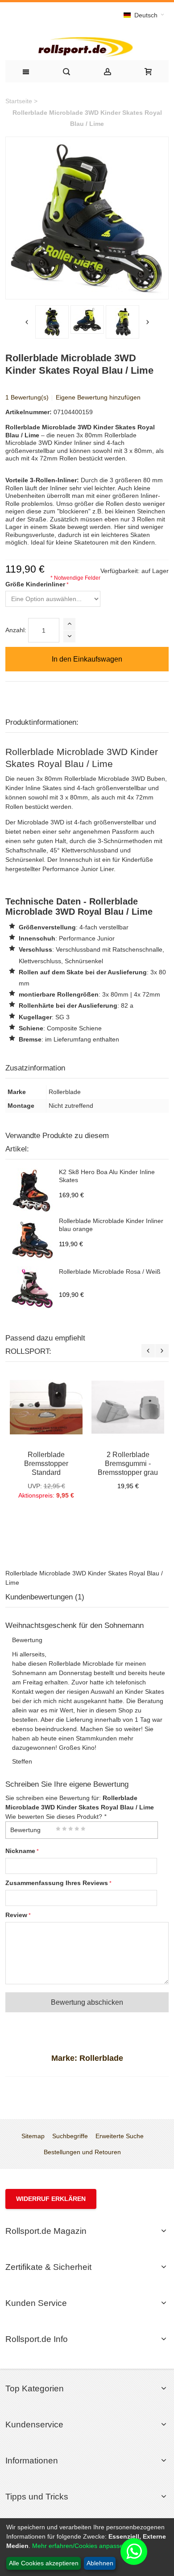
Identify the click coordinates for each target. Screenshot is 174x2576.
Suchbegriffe (70, 2136)
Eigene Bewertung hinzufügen (98, 397)
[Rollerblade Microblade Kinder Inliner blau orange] (32, 1240)
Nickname (20, 1851)
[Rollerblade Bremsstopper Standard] (46, 1407)
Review (16, 1915)
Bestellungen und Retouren (82, 2152)
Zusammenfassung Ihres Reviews (57, 1883)
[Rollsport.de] (87, 46)
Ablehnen (100, 2563)
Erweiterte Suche (120, 2136)
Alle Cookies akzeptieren (44, 2563)
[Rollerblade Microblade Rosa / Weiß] (32, 1288)
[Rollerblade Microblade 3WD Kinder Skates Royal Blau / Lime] (52, 322)
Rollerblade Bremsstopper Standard (46, 1463)
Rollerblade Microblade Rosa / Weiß (110, 1272)
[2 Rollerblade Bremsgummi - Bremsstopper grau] (128, 1407)
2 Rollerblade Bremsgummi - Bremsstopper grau (128, 1463)
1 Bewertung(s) (27, 397)
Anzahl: (16, 630)
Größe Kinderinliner (35, 584)
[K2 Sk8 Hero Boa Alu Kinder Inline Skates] (32, 1191)
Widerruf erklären (51, 2199)
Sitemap (33, 2136)
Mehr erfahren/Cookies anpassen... (82, 2546)
